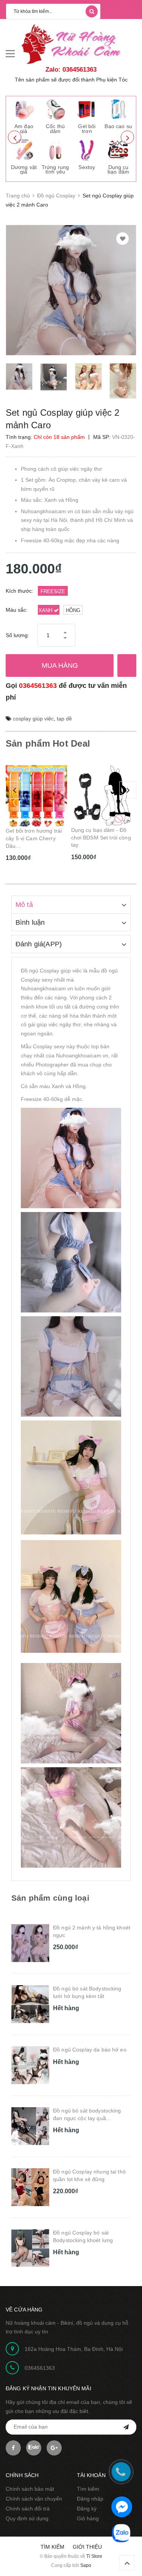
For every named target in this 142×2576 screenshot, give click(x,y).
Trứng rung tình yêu (55, 170)
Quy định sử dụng (27, 2518)
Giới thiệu (87, 2547)
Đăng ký (87, 2509)
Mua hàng (60, 666)
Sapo (86, 2565)
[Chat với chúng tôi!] (122, 2507)
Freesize (53, 591)
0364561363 (38, 686)
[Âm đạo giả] (24, 109)
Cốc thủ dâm (55, 129)
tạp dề (64, 719)
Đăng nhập (90, 2499)
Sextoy (87, 167)
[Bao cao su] (118, 109)
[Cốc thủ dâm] (55, 109)
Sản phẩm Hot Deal (48, 743)
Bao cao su (118, 126)
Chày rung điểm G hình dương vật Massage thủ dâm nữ (100, 837)
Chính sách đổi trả (28, 2509)
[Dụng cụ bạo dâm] (118, 150)
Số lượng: (17, 635)
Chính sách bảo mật (30, 2489)
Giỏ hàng (88, 2518)
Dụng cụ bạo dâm (118, 170)
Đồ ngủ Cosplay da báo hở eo (90, 2050)
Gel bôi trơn (87, 129)
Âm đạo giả (24, 129)
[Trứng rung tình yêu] (55, 150)
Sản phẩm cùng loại (50, 1898)
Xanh (46, 610)
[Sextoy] (87, 150)
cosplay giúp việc (33, 719)
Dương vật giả (24, 170)
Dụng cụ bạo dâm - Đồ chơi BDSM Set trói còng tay (36, 837)
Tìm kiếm (88, 2489)
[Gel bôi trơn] (87, 109)
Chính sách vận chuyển (34, 2499)
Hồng (73, 610)
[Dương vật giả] (24, 150)
